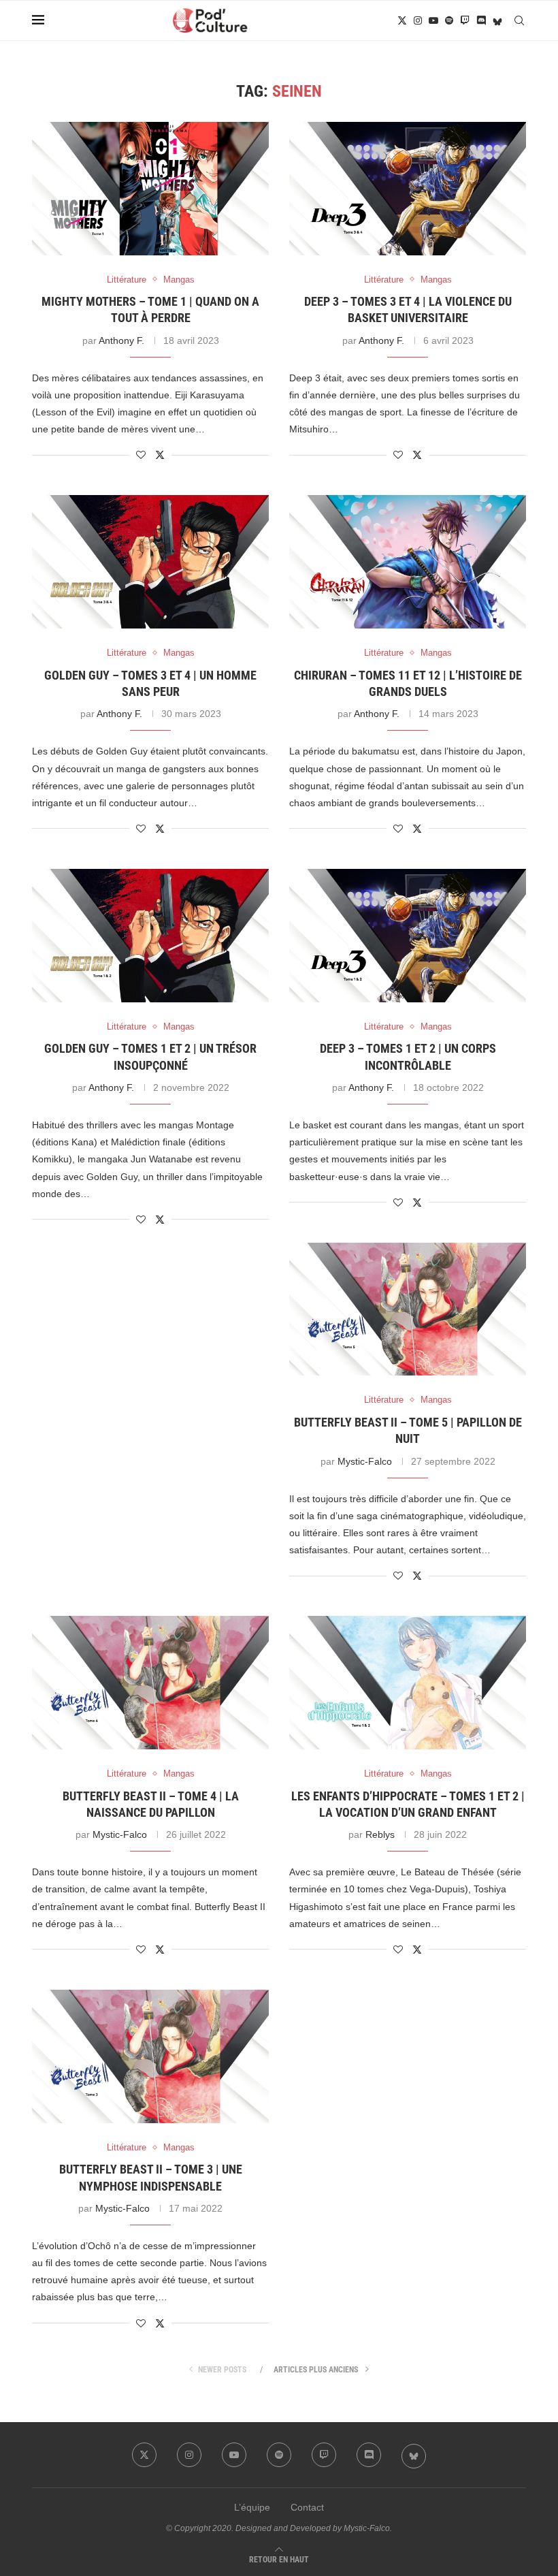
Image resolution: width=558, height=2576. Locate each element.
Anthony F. (121, 340)
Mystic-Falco (365, 1461)
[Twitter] (402, 20)
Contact (307, 2507)
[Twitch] (465, 20)
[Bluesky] (497, 20)
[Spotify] (449, 20)
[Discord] (481, 20)
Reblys (380, 1834)
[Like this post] (141, 455)
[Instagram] (418, 20)
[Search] (519, 20)
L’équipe (252, 2507)
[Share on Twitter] (160, 455)
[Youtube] (433, 20)
